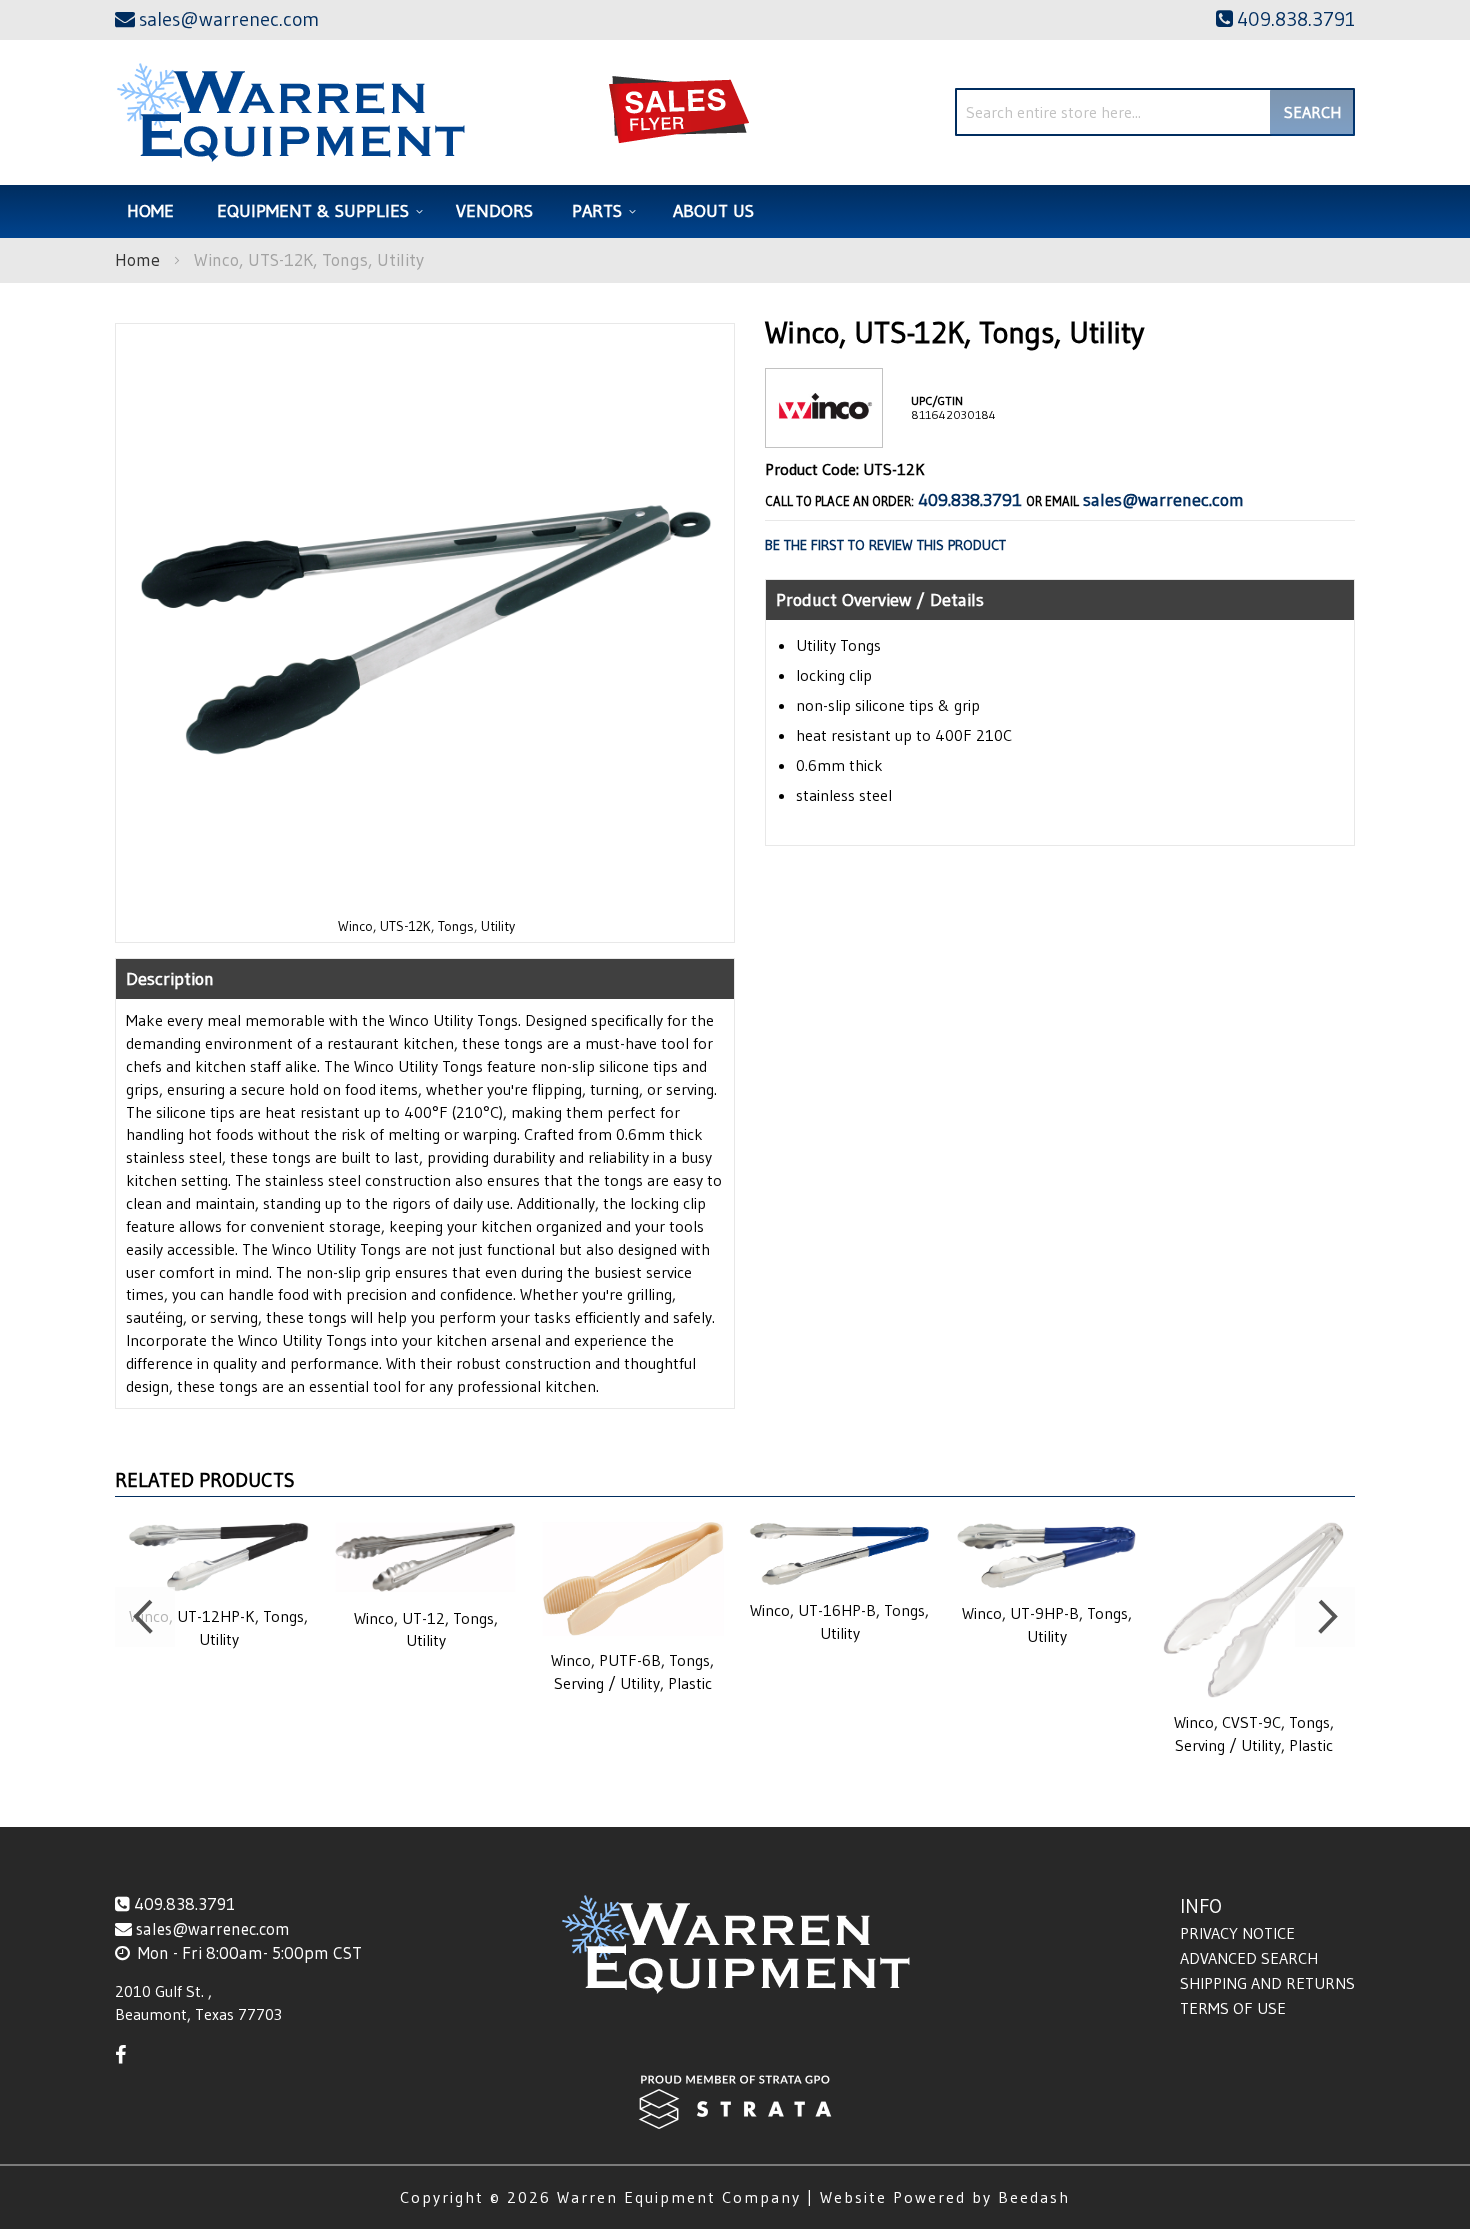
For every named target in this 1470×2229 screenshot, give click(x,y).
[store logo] (290, 112)
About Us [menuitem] (713, 211)
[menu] (735, 211)
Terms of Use (1233, 2008)
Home (137, 260)
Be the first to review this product (885, 545)
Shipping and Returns (1267, 1983)
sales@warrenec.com (1163, 500)
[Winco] (824, 431)
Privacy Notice (1237, 1933)
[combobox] (1155, 112)
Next (1325, 1617)
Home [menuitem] (150, 211)
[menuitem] (317, 211)
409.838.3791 (970, 500)
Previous (145, 1617)
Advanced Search (1249, 1958)
